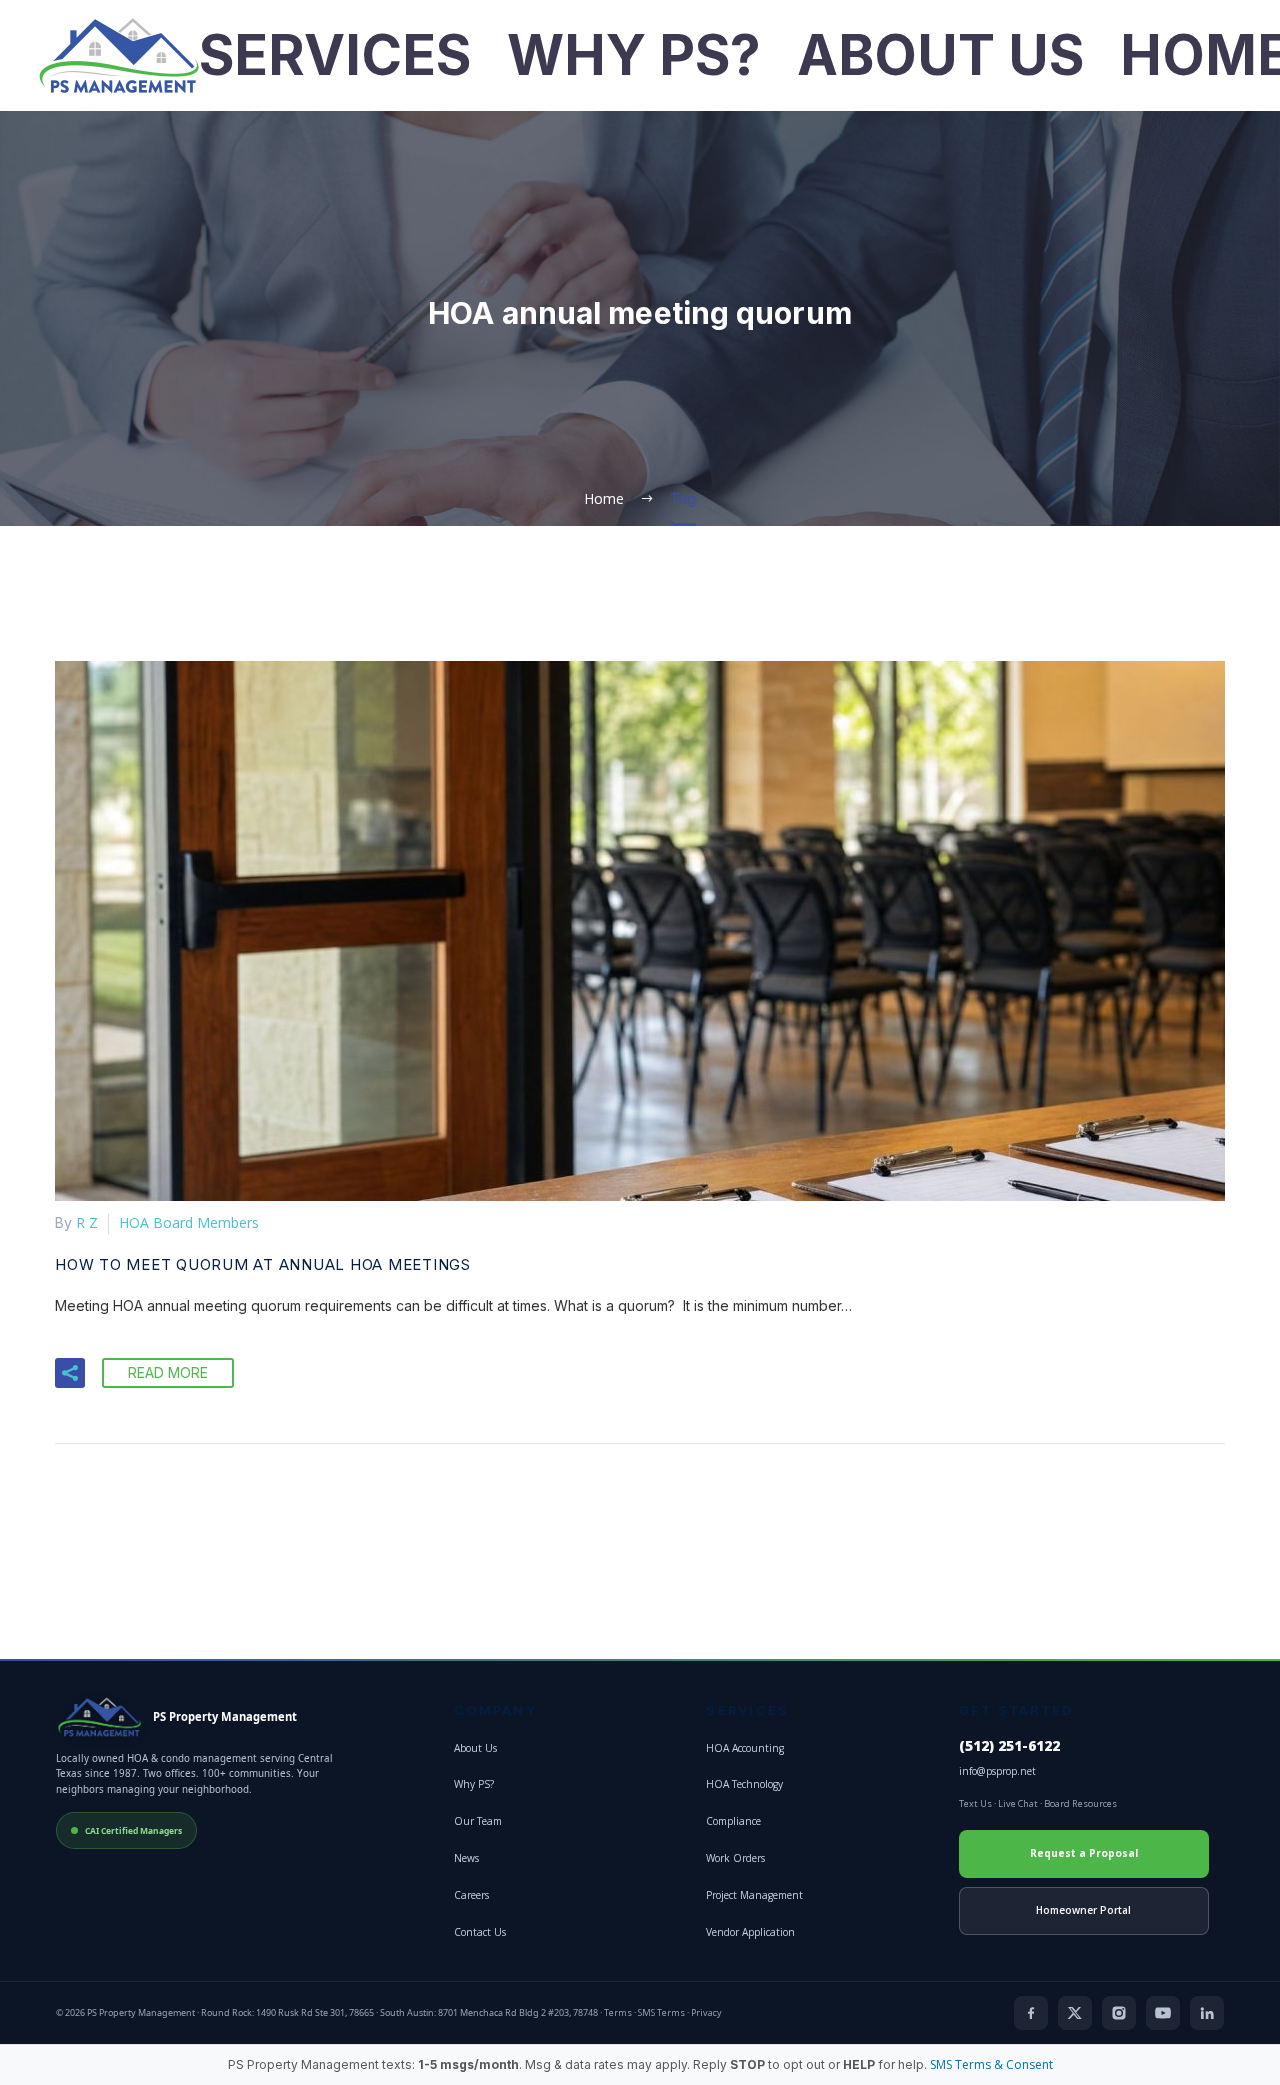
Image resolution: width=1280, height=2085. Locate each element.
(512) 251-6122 (1009, 1746)
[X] (1075, 2013)
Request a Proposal (1084, 1853)
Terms (618, 2012)
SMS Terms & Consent (991, 2064)
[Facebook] (1031, 2013)
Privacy (706, 2012)
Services (335, 55)
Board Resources (1080, 1803)
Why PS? (634, 55)
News (466, 1858)
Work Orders (735, 1858)
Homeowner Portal (1083, 1910)
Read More (168, 1372)
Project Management (754, 1895)
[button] (70, 1373)
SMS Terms (661, 2012)
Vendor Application (750, 1932)
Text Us (975, 1803)
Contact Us (480, 1932)
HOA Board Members (189, 1222)
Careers (471, 1895)
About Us (940, 55)
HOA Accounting (745, 1748)
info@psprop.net (997, 1771)
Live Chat (1018, 1803)
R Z (87, 1222)
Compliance (733, 1821)
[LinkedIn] (1207, 2013)
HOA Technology (744, 1784)
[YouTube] (1163, 2013)
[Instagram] (1119, 2013)
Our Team (478, 1821)
